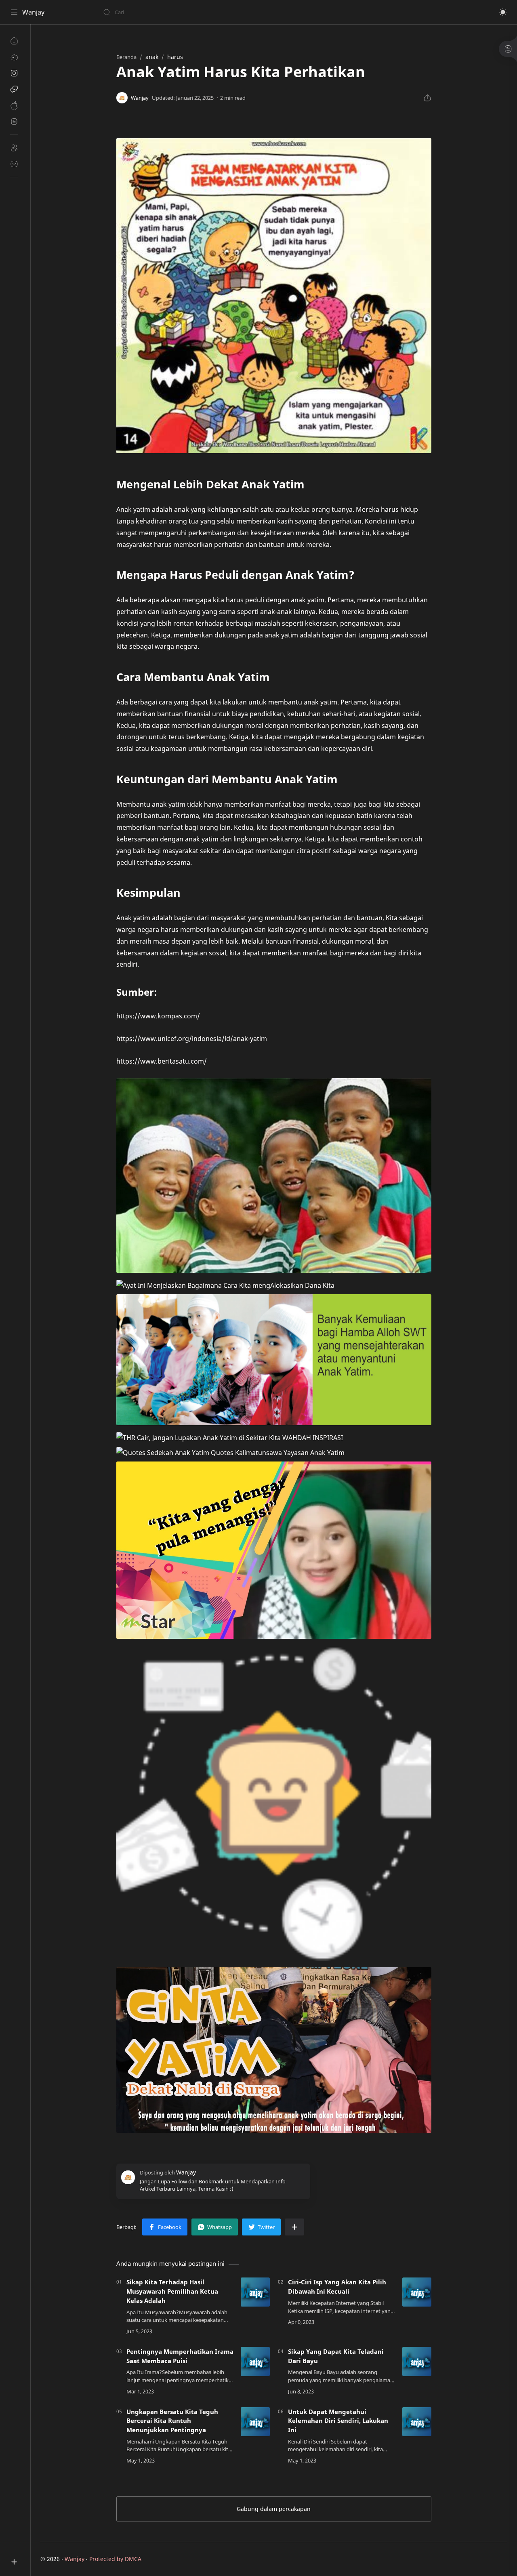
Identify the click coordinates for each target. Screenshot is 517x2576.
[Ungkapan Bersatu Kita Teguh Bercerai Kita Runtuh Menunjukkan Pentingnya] (255, 2422)
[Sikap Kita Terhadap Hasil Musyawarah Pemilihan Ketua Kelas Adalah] (255, 2292)
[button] (503, 12)
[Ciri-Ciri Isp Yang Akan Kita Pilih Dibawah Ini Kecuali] (417, 2292)
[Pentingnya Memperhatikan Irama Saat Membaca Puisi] (255, 2362)
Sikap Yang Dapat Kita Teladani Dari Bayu (336, 2356)
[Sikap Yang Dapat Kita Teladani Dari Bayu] (417, 2362)
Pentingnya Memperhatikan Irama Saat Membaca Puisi (180, 2356)
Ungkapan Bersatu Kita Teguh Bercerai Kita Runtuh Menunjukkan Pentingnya (172, 2421)
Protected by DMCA (115, 2559)
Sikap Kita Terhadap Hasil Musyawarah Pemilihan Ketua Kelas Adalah (172, 2291)
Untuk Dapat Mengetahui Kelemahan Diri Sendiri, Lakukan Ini (338, 2421)
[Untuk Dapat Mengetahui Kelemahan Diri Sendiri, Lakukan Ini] (417, 2422)
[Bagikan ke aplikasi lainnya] (294, 2227)
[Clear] (230, 12)
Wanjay (33, 12)
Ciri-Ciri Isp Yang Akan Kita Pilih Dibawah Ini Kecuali (337, 2287)
